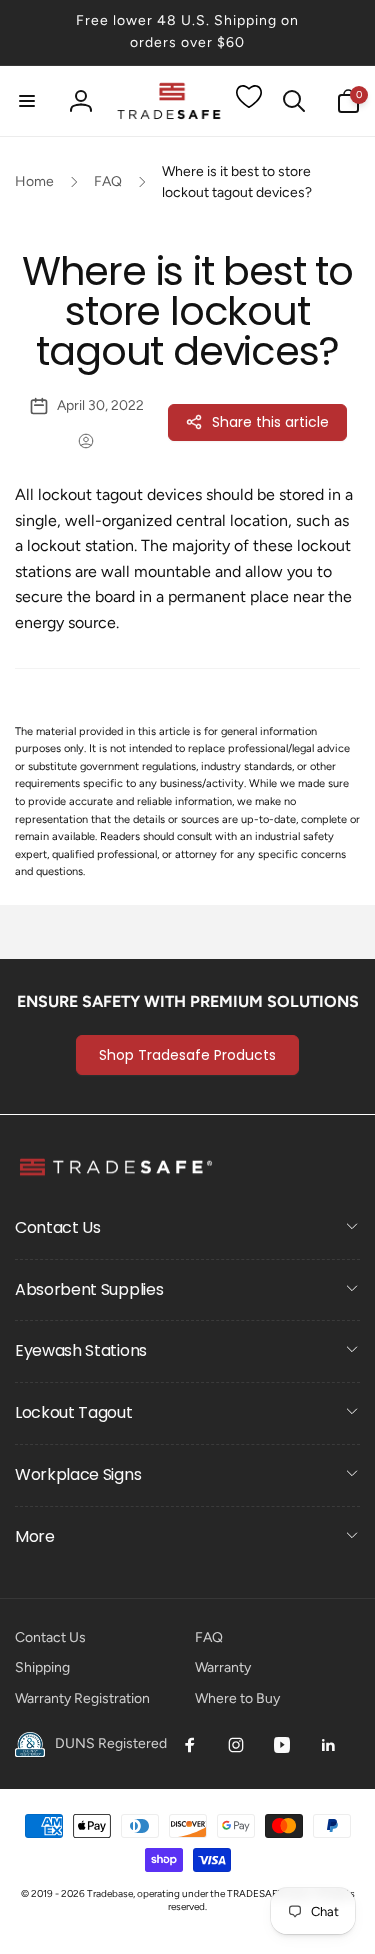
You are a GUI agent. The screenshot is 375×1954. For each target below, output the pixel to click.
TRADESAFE (255, 1893)
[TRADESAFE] (115, 1174)
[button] (27, 101)
